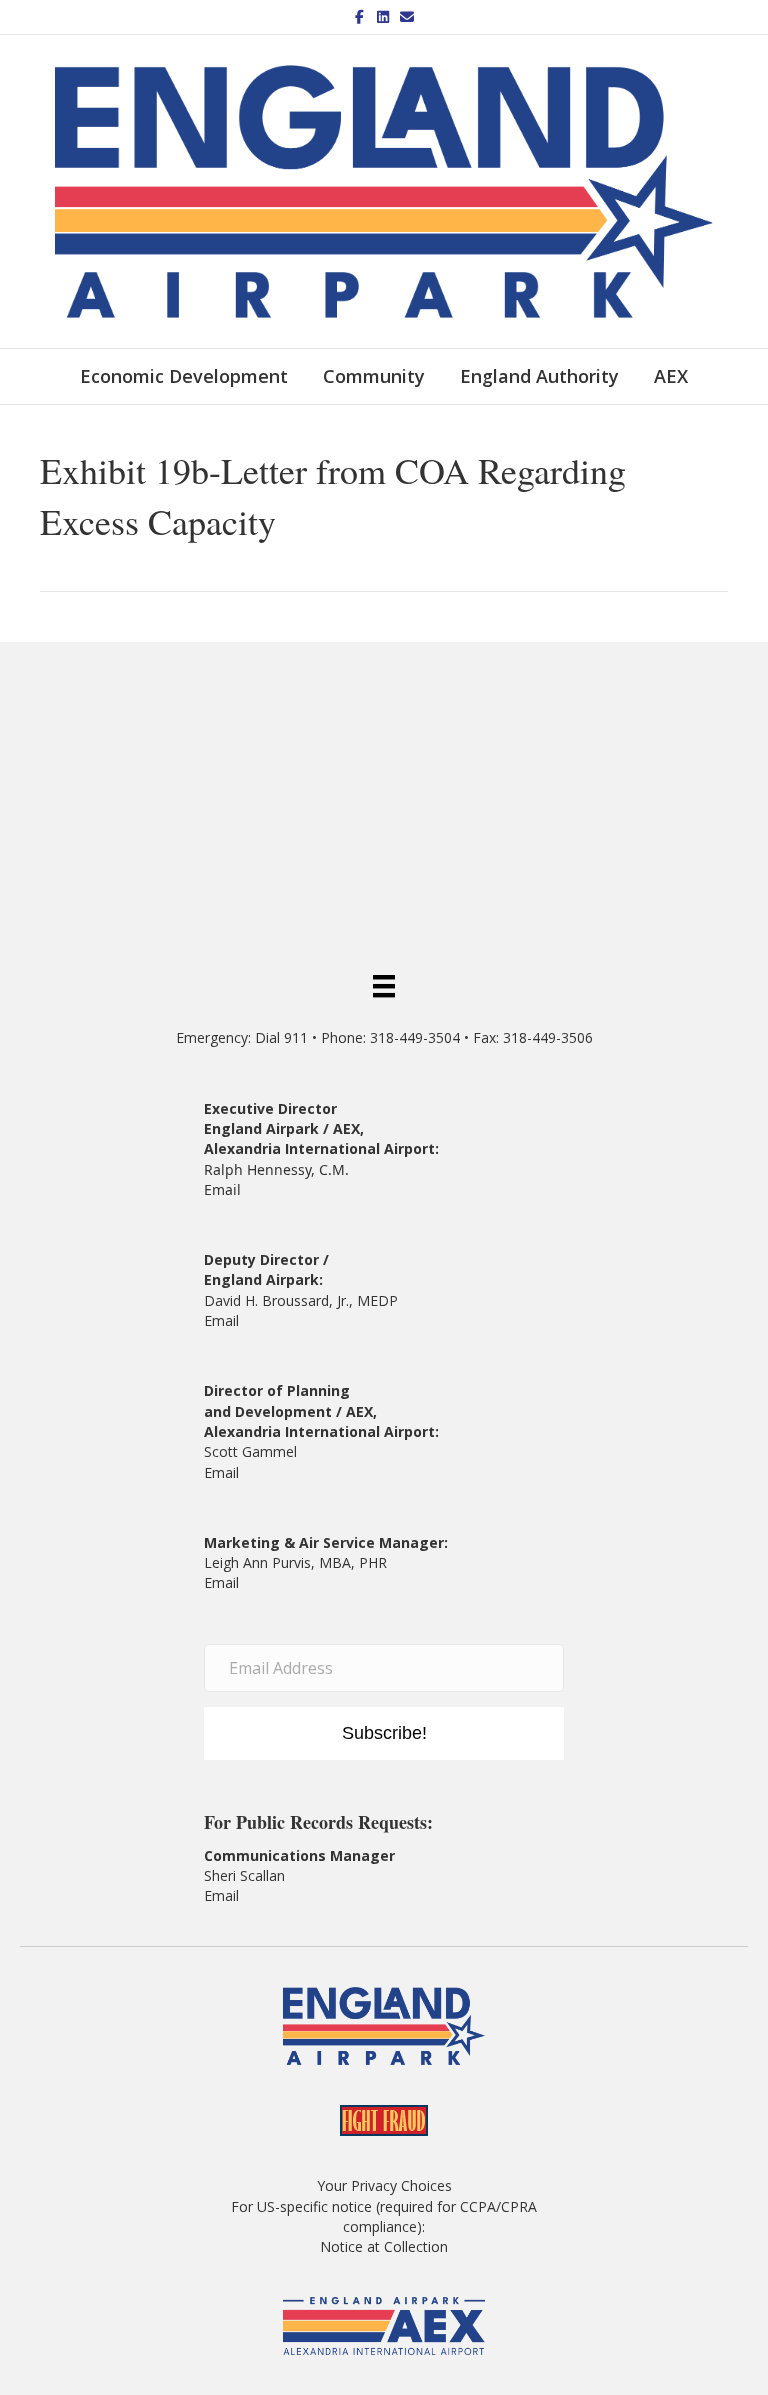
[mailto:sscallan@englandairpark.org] (241, 1895)
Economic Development (184, 376)
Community (374, 376)
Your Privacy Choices (384, 2185)
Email (222, 1189)
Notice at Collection (384, 2246)
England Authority (539, 376)
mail (225, 1472)
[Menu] (384, 985)
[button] (384, 1734)
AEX (671, 376)
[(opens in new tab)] (384, 2324)
